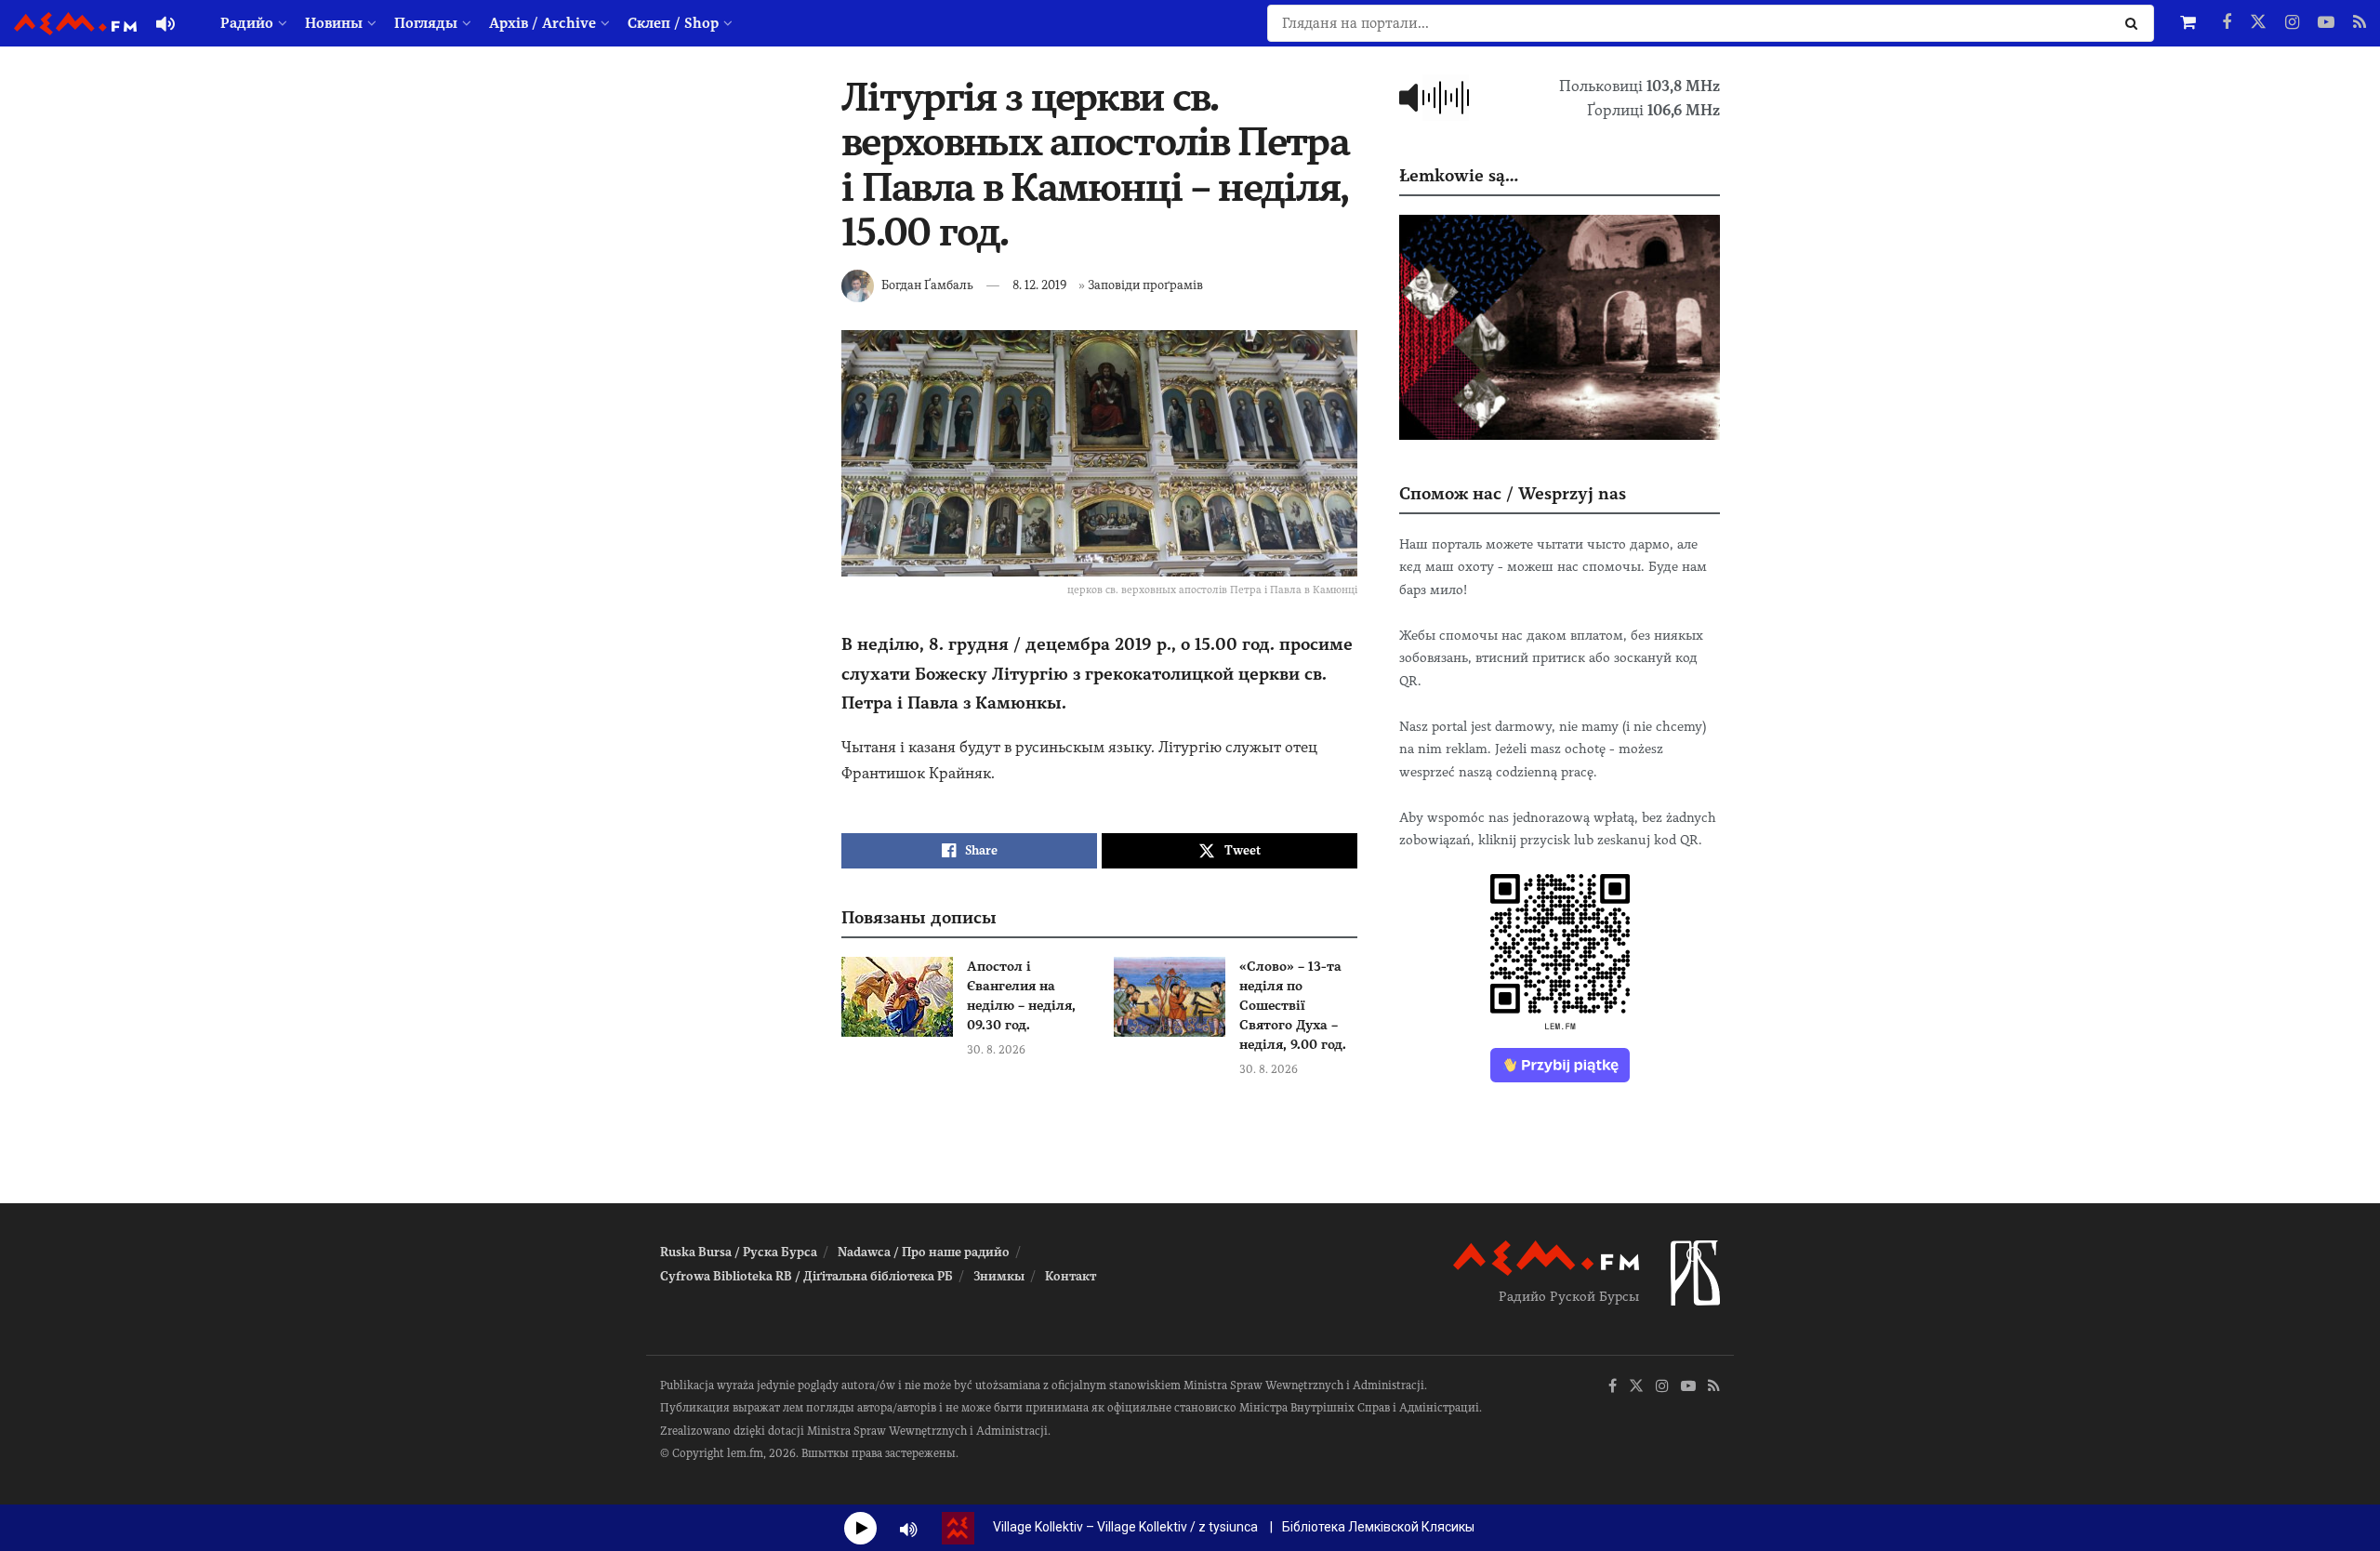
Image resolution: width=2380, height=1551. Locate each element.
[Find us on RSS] (2360, 23)
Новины (334, 23)
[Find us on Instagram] (2292, 23)
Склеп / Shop (673, 23)
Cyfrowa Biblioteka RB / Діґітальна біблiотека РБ (807, 1276)
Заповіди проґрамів (1145, 285)
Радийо (247, 23)
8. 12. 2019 (1039, 285)
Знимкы (999, 1276)
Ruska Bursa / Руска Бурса (739, 1252)
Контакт (1071, 1276)
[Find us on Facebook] (2227, 23)
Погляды (426, 23)
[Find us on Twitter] (2258, 23)
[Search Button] (2135, 23)
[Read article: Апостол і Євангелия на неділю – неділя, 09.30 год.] (897, 997)
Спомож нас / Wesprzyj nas (1513, 493)
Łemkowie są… (1459, 175)
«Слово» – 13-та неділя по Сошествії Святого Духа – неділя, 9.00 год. (1293, 1005)
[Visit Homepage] (75, 24)
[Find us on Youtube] (2326, 23)
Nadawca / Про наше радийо (924, 1252)
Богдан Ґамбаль (927, 285)
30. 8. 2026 (996, 1050)
